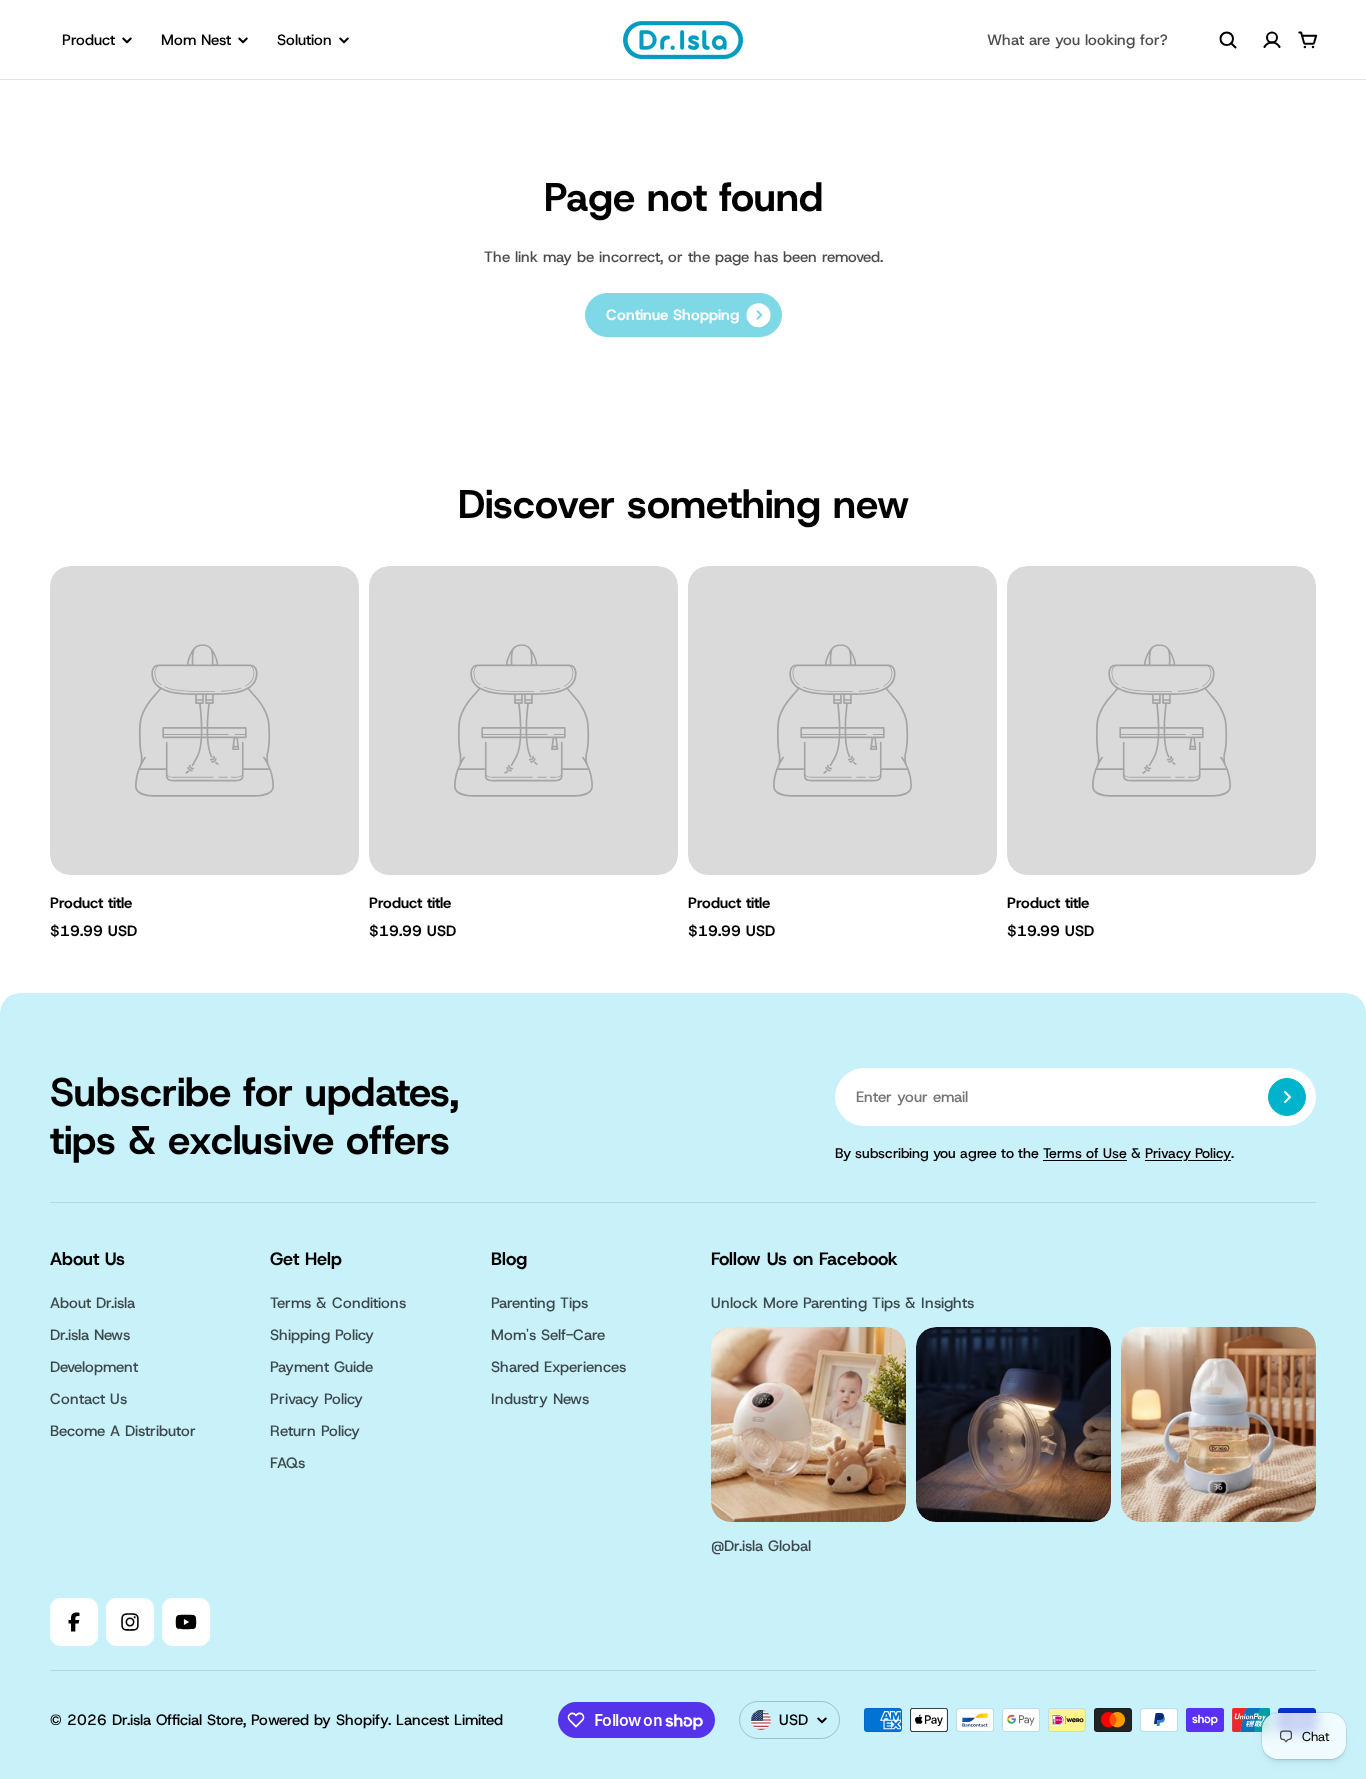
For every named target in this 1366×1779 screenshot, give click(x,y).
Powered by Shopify (319, 1720)
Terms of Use (1085, 1153)
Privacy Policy (1188, 1153)
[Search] (1228, 40)
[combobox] (1112, 40)
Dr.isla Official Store (177, 1720)
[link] (683, 315)
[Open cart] (1308, 40)
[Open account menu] (1272, 40)
